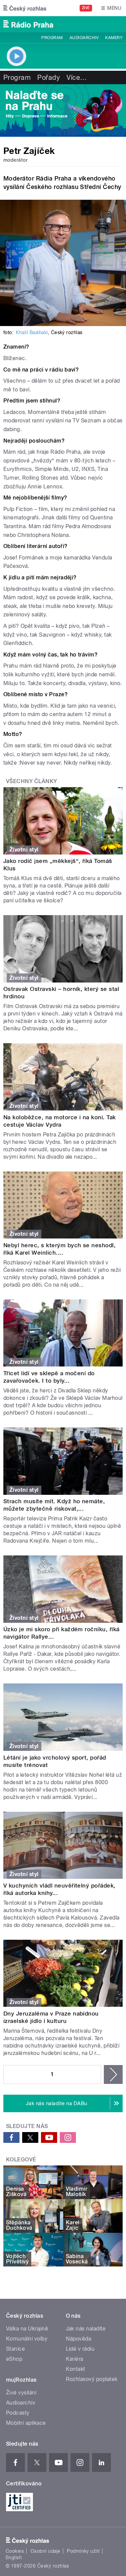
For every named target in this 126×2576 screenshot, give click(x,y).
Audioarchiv (84, 38)
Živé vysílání (21, 2393)
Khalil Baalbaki (32, 332)
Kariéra (75, 2359)
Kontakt (76, 2369)
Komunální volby (27, 2339)
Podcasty (18, 2413)
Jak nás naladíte (86, 2329)
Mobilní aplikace (26, 2423)
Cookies (15, 2551)
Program (52, 38)
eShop (14, 2359)
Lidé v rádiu (80, 2349)
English (14, 2557)
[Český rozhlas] (25, 8)
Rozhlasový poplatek (92, 2379)
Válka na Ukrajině (27, 2329)
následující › (113, 2074)
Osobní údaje (46, 2551)
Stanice (15, 2349)
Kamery (114, 38)
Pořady (49, 77)
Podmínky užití (83, 2551)
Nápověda (79, 2339)
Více (77, 77)
